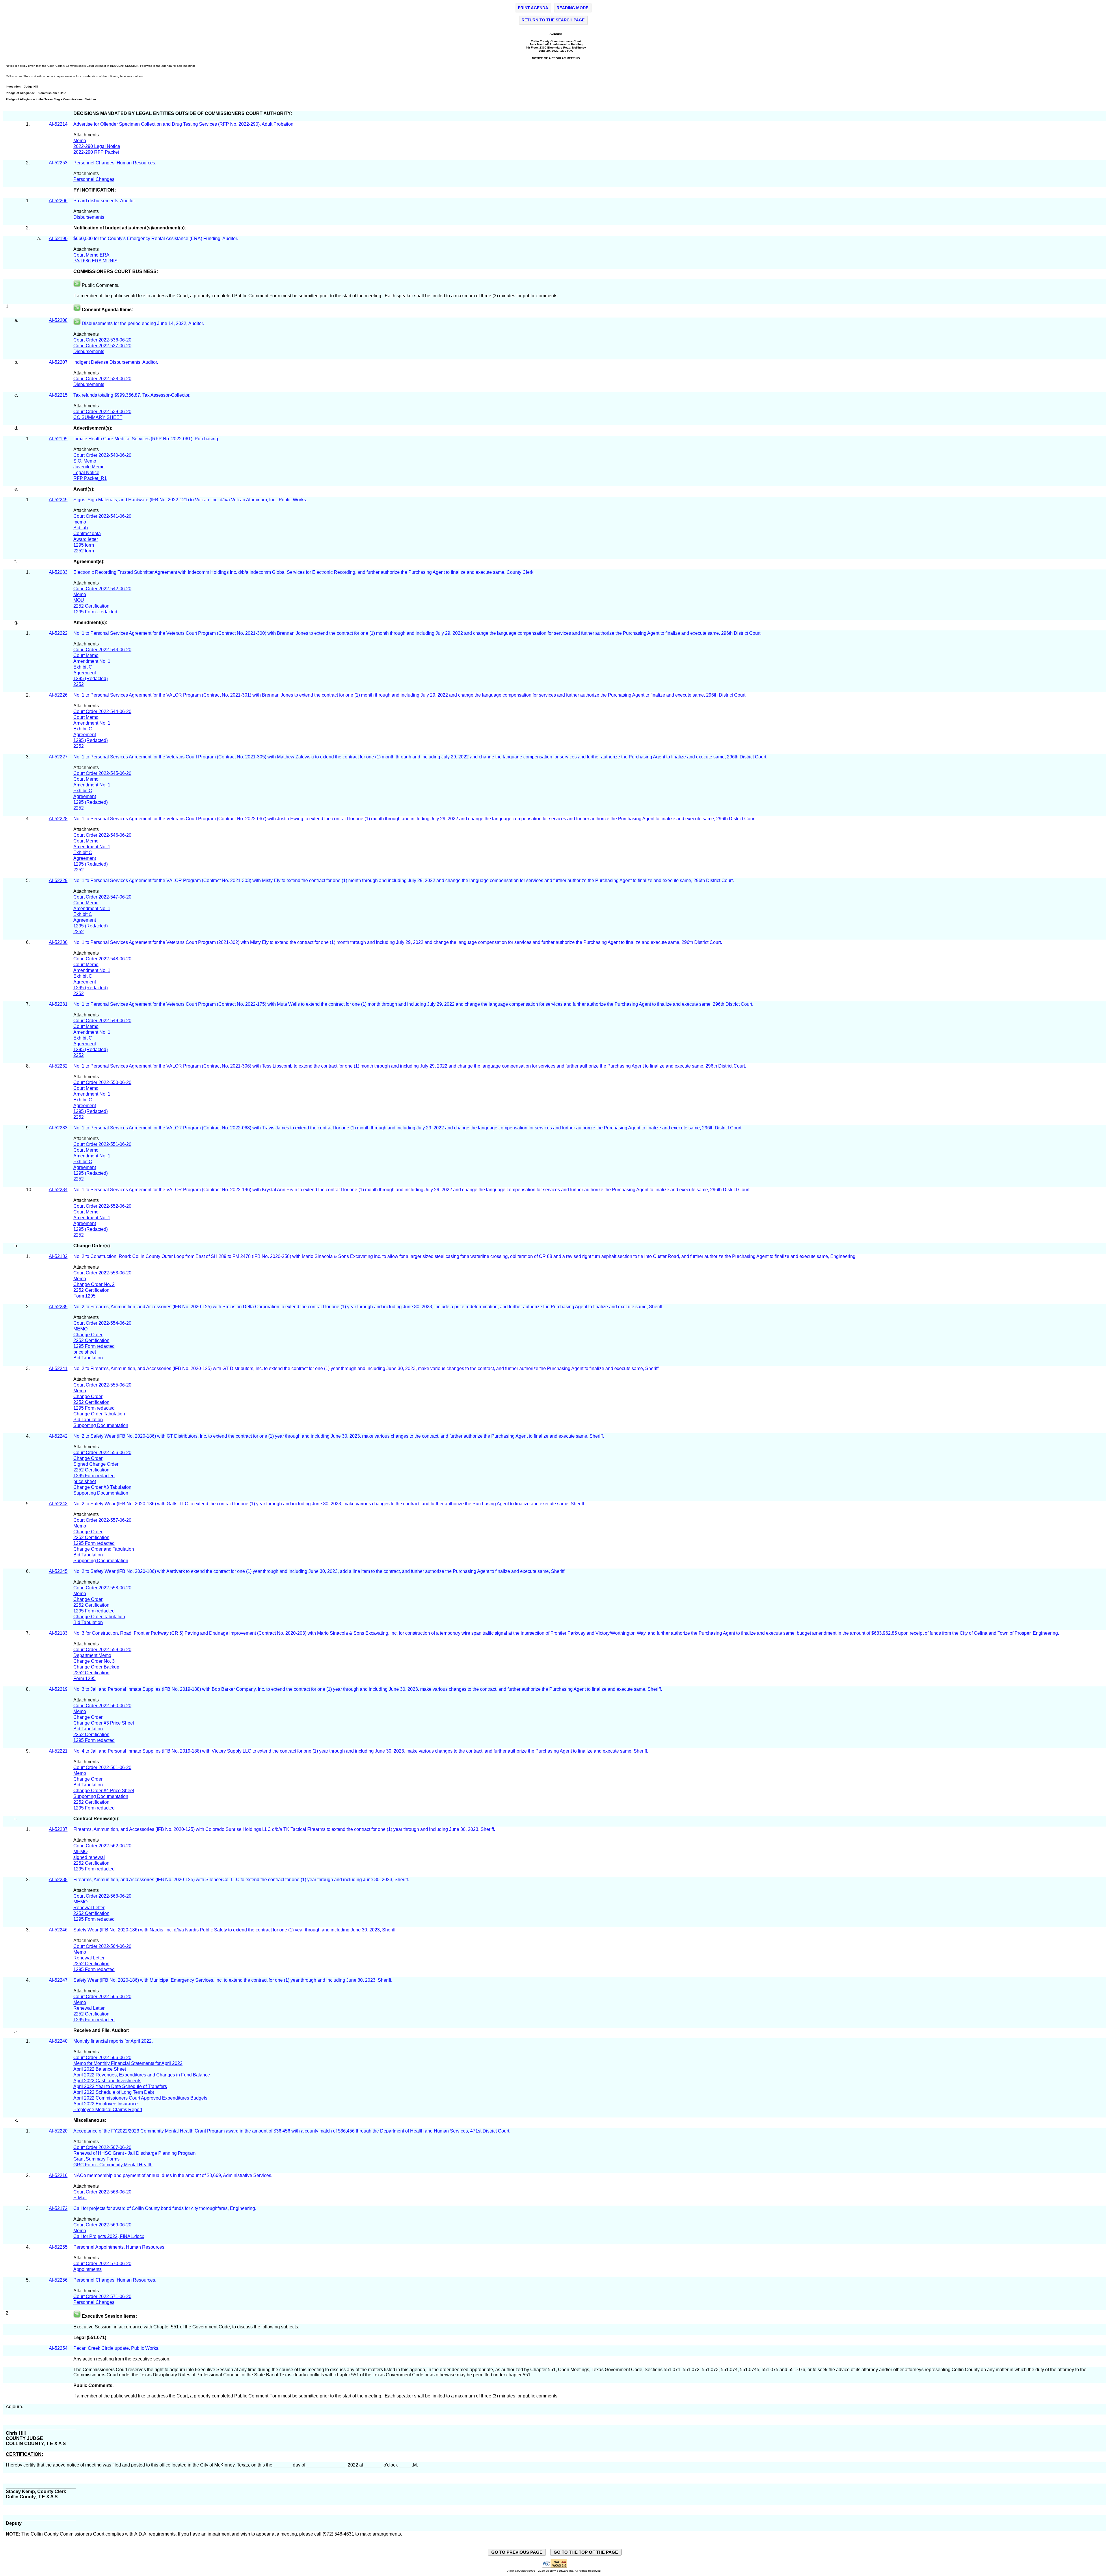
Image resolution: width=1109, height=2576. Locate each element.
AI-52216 (58, 2175)
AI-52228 (58, 819)
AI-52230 (58, 942)
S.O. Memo (85, 461)
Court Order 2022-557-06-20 (102, 1520)
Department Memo (92, 1655)
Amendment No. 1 (92, 661)
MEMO (80, 1329)
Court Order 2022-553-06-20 (102, 1273)
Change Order (88, 1335)
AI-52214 (58, 124)
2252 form (84, 551)
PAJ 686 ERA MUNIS (95, 261)
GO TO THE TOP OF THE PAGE (586, 2552)
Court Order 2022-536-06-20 (102, 340)
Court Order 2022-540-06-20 (102, 455)
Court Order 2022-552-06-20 (102, 1206)
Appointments (88, 2269)
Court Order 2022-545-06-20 (102, 773)
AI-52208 (58, 320)
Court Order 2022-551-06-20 (102, 1144)
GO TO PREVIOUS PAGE (517, 2552)
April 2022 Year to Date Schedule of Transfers (120, 2086)
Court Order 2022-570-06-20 (102, 2264)
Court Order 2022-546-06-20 (102, 835)
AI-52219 (58, 1689)
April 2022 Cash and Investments (107, 2081)
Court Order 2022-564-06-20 (102, 1946)
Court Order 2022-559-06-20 (102, 1650)
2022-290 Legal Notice (97, 146)
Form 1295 (84, 1296)
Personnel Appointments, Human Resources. (119, 2247)
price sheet (85, 1352)
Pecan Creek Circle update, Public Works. (117, 2348)
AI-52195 (58, 439)
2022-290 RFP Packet (96, 152)
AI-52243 (58, 1504)
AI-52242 (58, 1436)
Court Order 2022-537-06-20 (102, 346)
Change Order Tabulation (99, 1414)
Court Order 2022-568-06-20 (102, 2192)
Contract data (87, 533)
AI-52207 (58, 362)
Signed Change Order (96, 1464)
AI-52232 (58, 1066)
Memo (80, 141)
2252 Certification (91, 606)
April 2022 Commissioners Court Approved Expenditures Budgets (140, 2098)
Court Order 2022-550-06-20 (102, 1082)
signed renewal (89, 1857)
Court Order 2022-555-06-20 (102, 1385)
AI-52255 (58, 2247)
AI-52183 (58, 1633)
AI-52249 (58, 500)
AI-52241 (58, 1368)
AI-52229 (58, 880)
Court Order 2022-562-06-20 (102, 1846)
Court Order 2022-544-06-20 (102, 711)
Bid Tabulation (88, 1358)
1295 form (84, 545)
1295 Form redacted (94, 1346)
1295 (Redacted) (91, 679)
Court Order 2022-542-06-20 (102, 589)
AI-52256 (58, 2280)
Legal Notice (86, 473)
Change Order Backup (96, 1667)
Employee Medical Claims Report (108, 2110)
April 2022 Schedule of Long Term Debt (114, 2092)
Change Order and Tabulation (104, 1549)
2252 (79, 684)
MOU (79, 600)
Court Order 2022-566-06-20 (102, 2058)
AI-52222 (58, 633)
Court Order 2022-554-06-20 (102, 1323)
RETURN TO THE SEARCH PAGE (553, 20)
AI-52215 (58, 395)
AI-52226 (58, 695)
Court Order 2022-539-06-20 (102, 412)
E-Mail (80, 2198)
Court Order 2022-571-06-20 (102, 2296)
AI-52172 (58, 2208)
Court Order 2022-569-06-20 (102, 2225)
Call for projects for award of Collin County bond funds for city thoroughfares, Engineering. (165, 2208)
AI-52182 (58, 1256)
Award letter (86, 539)
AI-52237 (58, 1829)
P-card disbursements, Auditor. (105, 201)
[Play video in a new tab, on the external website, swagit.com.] (77, 323)
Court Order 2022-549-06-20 (102, 1021)
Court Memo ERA (91, 255)
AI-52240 (58, 2041)
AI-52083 (58, 572)
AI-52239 (58, 1307)
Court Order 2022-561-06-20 (102, 1767)
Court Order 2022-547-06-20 (102, 897)
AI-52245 (58, 1571)
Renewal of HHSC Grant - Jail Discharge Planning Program (134, 2153)
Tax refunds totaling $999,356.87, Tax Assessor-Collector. (132, 395)
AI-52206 (58, 201)
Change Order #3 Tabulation (102, 1487)
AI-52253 (58, 163)
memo (80, 522)
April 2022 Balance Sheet (100, 2069)
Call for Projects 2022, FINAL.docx (109, 2236)
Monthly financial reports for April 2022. (114, 2041)
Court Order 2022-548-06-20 (102, 959)
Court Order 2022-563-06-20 (102, 1896)
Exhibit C (83, 667)
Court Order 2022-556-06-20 (102, 1453)
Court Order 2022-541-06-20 (102, 516)
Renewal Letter (89, 1908)
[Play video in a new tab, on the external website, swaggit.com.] (77, 285)
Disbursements (89, 217)
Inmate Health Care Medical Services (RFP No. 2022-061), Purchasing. (147, 439)
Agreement (85, 673)
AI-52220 (58, 2131)
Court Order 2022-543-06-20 (102, 650)
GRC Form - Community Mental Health (113, 2165)
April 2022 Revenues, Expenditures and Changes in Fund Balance (142, 2075)
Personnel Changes (94, 179)
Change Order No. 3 (94, 1661)
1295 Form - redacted (95, 612)
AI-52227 (58, 757)
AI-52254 (58, 2348)
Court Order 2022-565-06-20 (102, 1997)
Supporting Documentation (101, 1425)
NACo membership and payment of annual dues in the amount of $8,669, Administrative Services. (173, 2175)
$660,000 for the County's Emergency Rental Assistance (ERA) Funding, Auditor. (156, 239)
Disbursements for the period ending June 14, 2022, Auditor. (143, 323)
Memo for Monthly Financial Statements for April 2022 (128, 2063)
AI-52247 (58, 1980)
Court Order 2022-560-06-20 (102, 1706)
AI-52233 (58, 1128)
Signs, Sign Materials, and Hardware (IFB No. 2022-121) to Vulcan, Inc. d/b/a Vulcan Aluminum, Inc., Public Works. (191, 500)
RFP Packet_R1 (90, 478)
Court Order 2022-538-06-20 (102, 379)
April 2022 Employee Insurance (106, 2104)
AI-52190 (58, 239)
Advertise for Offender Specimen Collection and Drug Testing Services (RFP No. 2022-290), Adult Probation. (184, 124)
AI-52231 (58, 1004)
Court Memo (86, 655)
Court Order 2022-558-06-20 (102, 1588)
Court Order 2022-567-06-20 (102, 2147)
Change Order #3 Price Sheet (104, 1723)
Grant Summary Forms (96, 2159)
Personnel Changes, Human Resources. (115, 163)
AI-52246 (58, 1930)
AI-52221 (58, 1751)
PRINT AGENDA (533, 8)
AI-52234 (58, 1190)
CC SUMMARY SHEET (98, 417)
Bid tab (81, 528)
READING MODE (572, 8)
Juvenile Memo (89, 467)
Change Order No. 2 (94, 1284)
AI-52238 (58, 1880)
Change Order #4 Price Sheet (104, 1791)
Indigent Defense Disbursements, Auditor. (116, 362)
